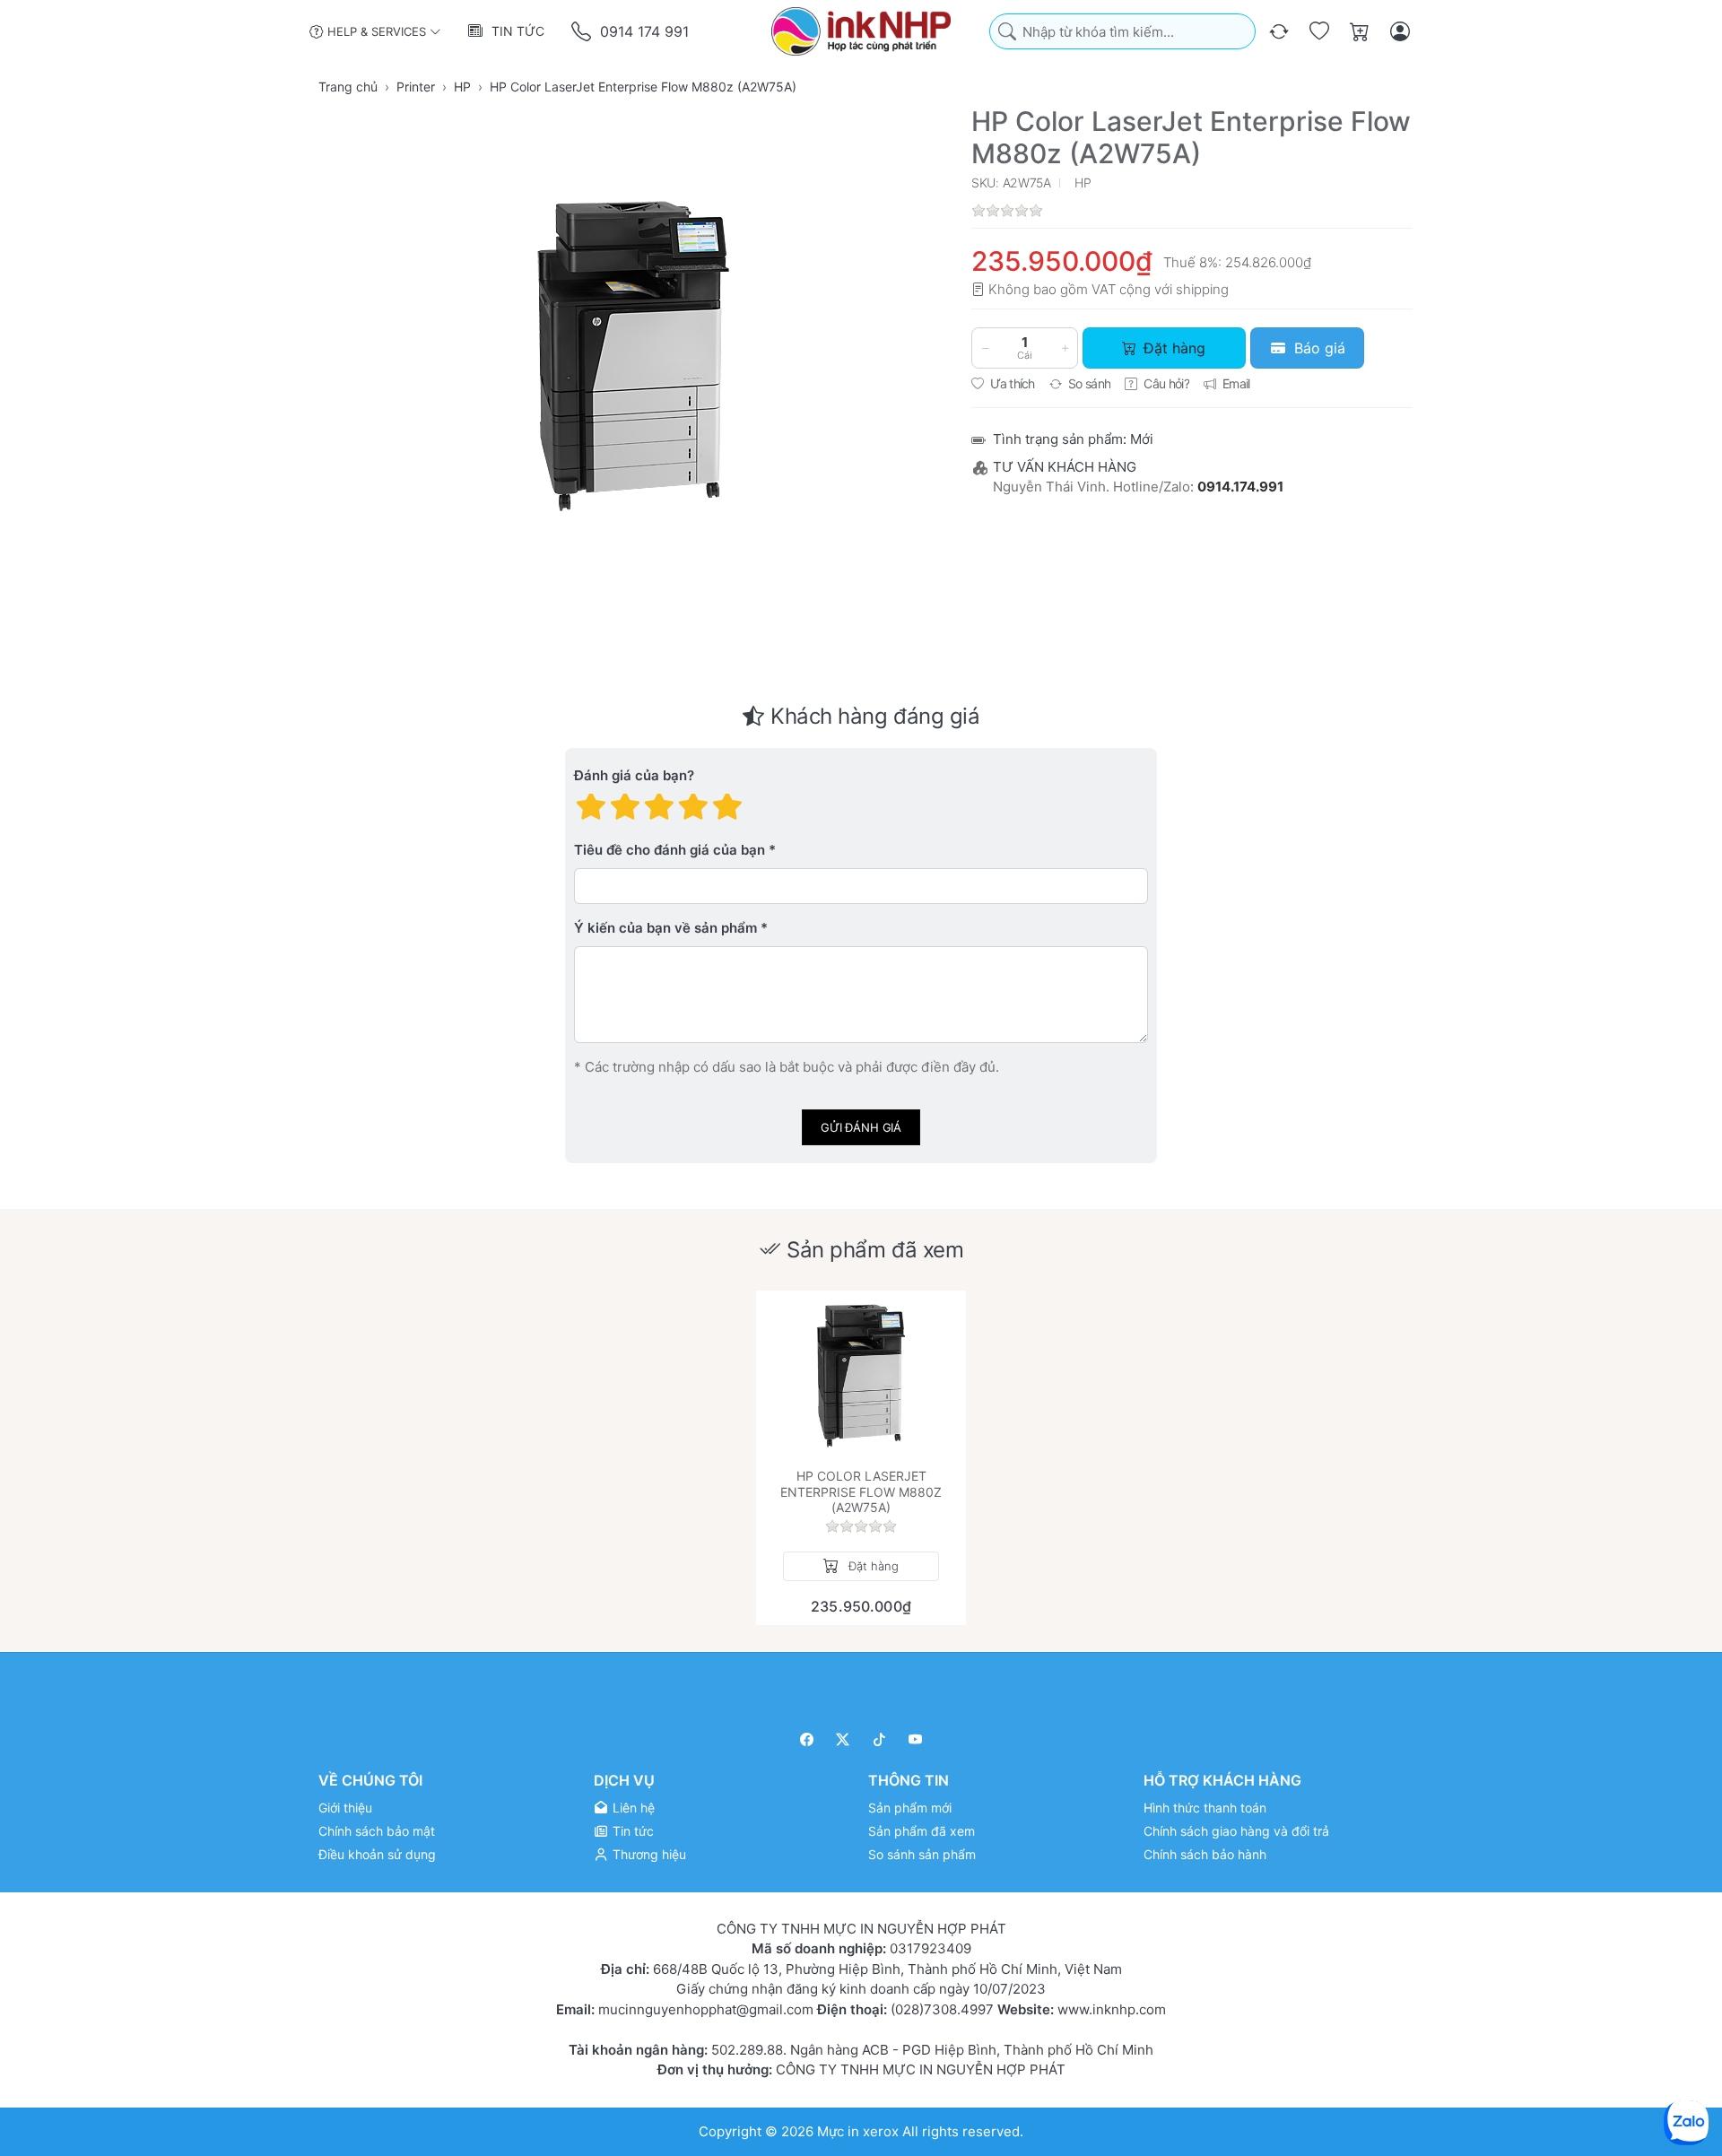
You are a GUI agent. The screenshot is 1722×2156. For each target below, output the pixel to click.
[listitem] (633, 356)
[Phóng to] (633, 356)
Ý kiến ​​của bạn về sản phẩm (665, 929)
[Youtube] (916, 1739)
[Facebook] (807, 1739)
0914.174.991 (1240, 487)
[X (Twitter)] (844, 1739)
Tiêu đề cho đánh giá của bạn (670, 851)
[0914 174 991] (583, 32)
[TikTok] (879, 1739)
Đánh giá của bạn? (634, 776)
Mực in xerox (858, 2130)
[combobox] (1122, 32)
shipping (1202, 289)
